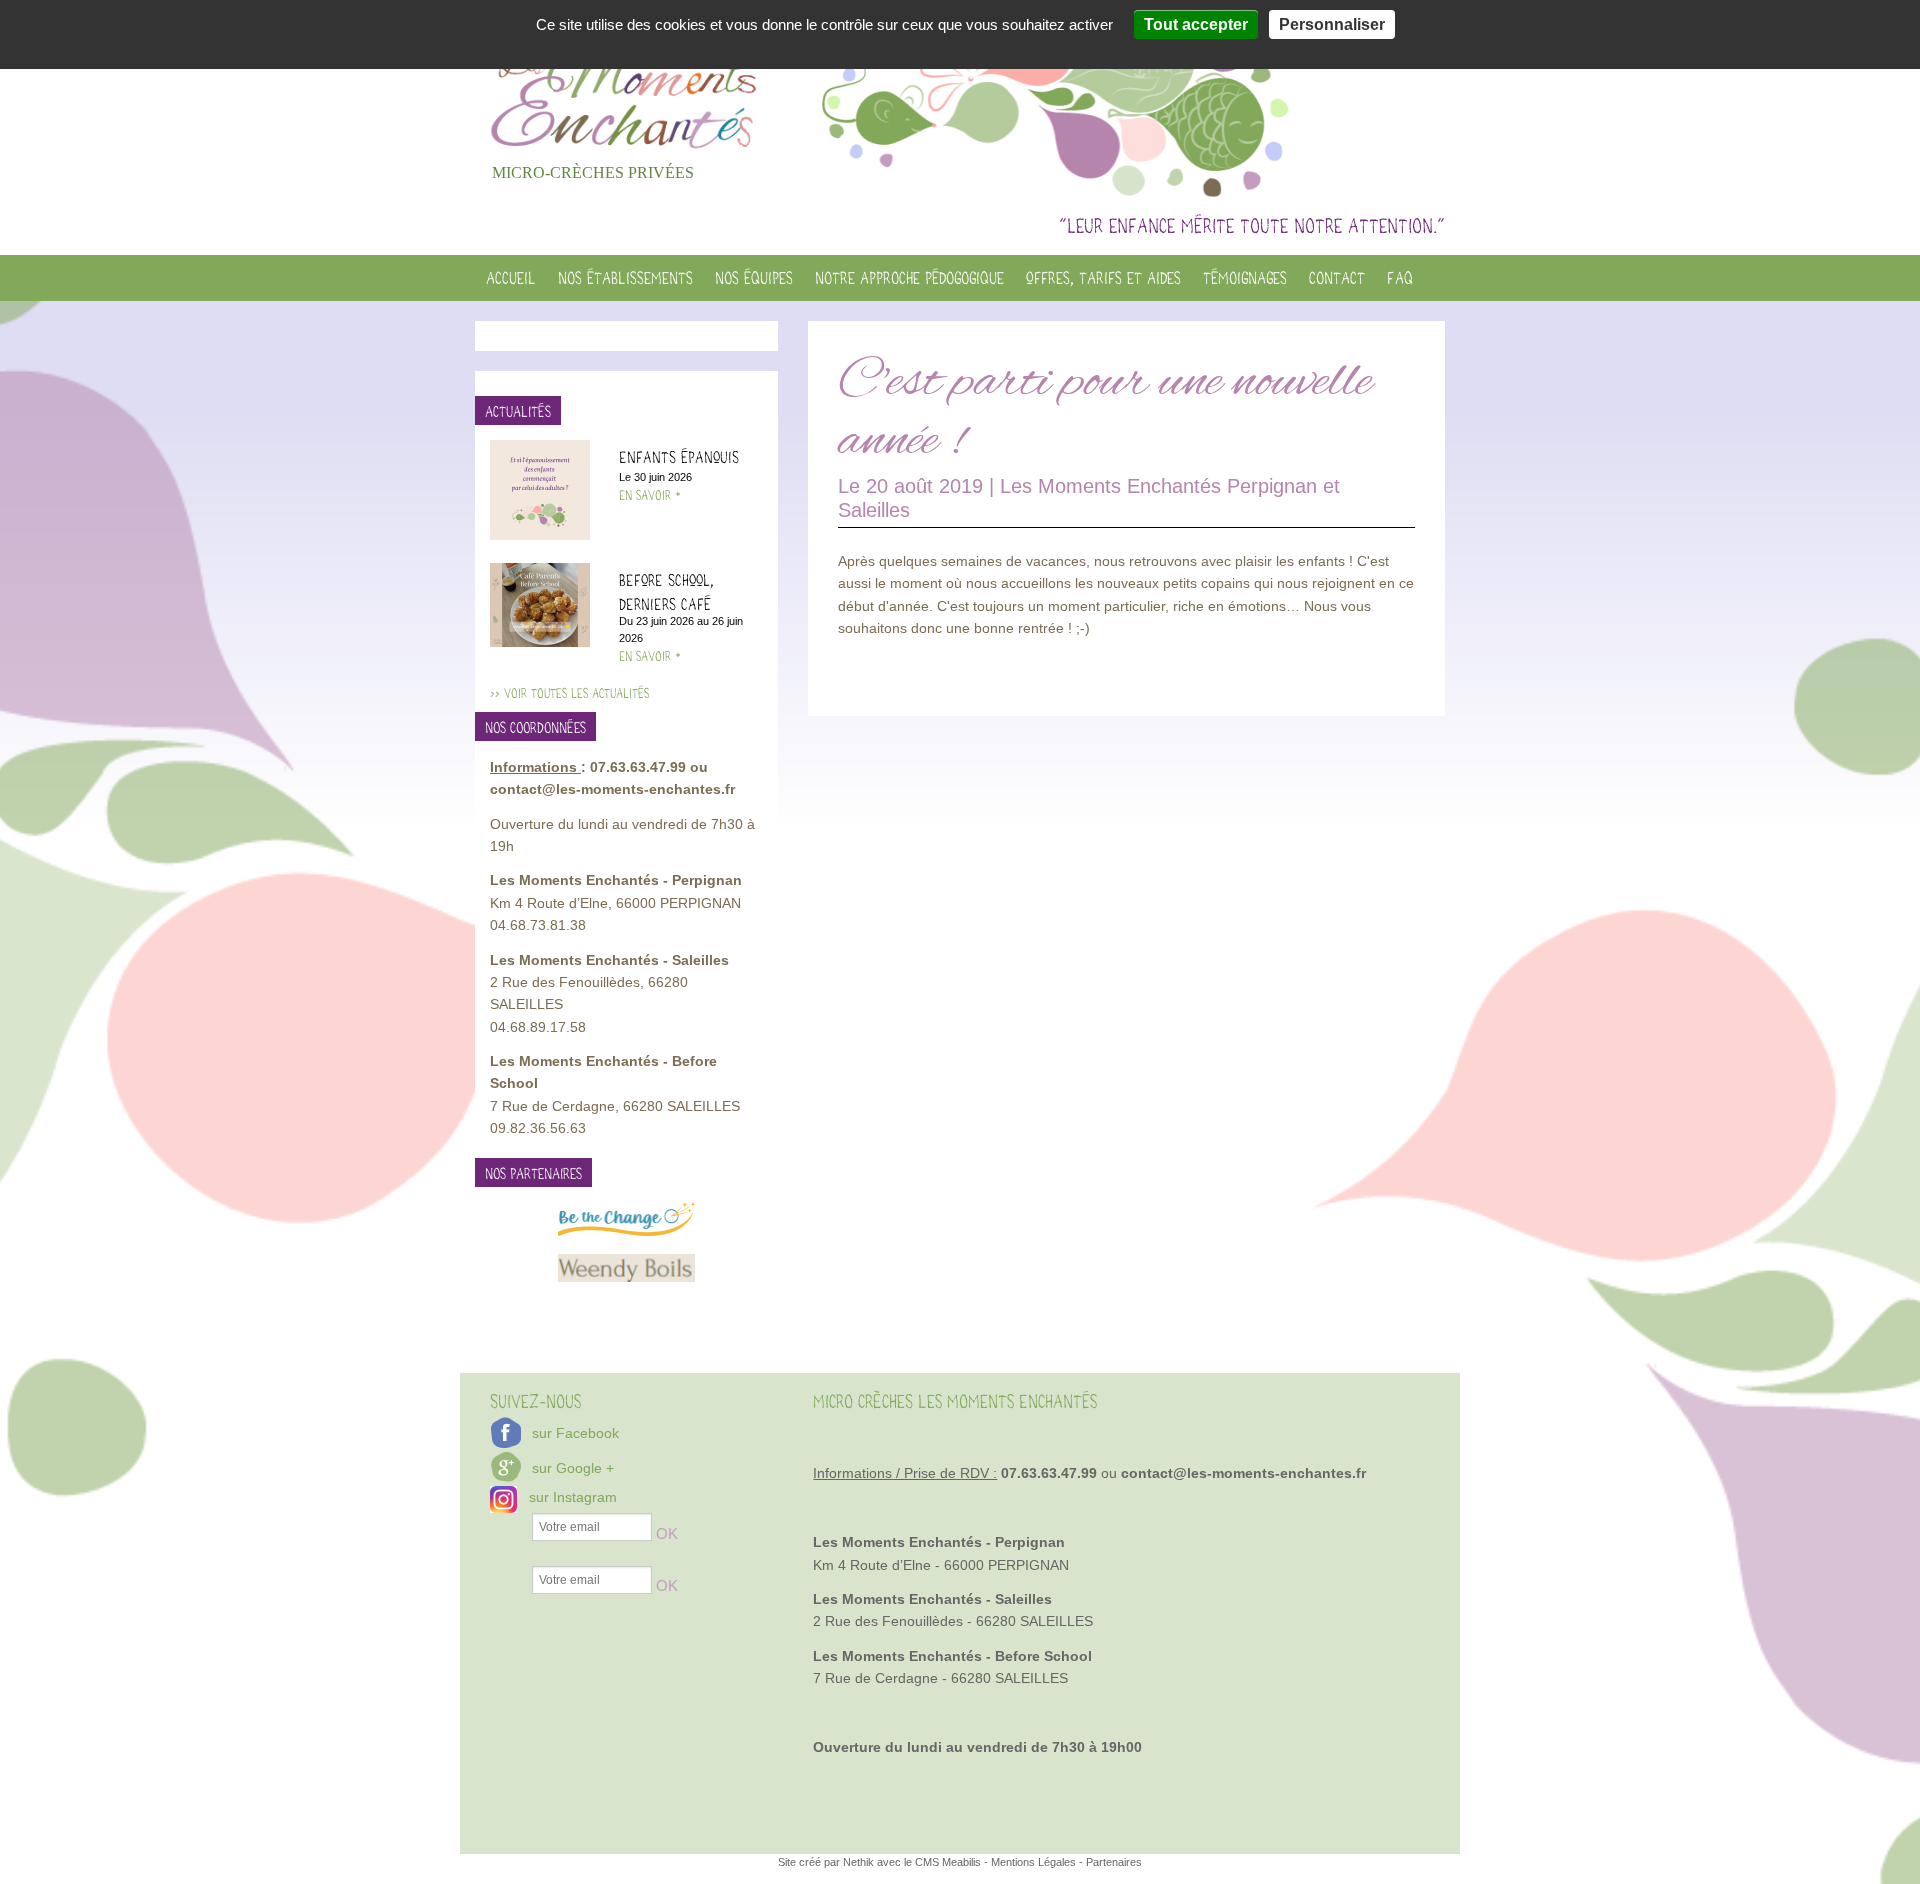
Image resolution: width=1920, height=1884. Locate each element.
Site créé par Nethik (827, 1862)
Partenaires (1114, 1862)
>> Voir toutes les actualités (569, 693)
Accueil (511, 277)
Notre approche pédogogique (909, 277)
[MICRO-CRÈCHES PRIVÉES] (626, 77)
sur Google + (573, 1468)
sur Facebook (575, 1433)
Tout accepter (1196, 24)
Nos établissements (625, 277)
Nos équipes (754, 277)
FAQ (1400, 277)
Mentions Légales (1033, 1862)
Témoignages (1245, 277)
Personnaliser (1332, 24)
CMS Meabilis (948, 1862)
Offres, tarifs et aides (1103, 277)
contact (1337, 277)
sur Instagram (573, 1497)
